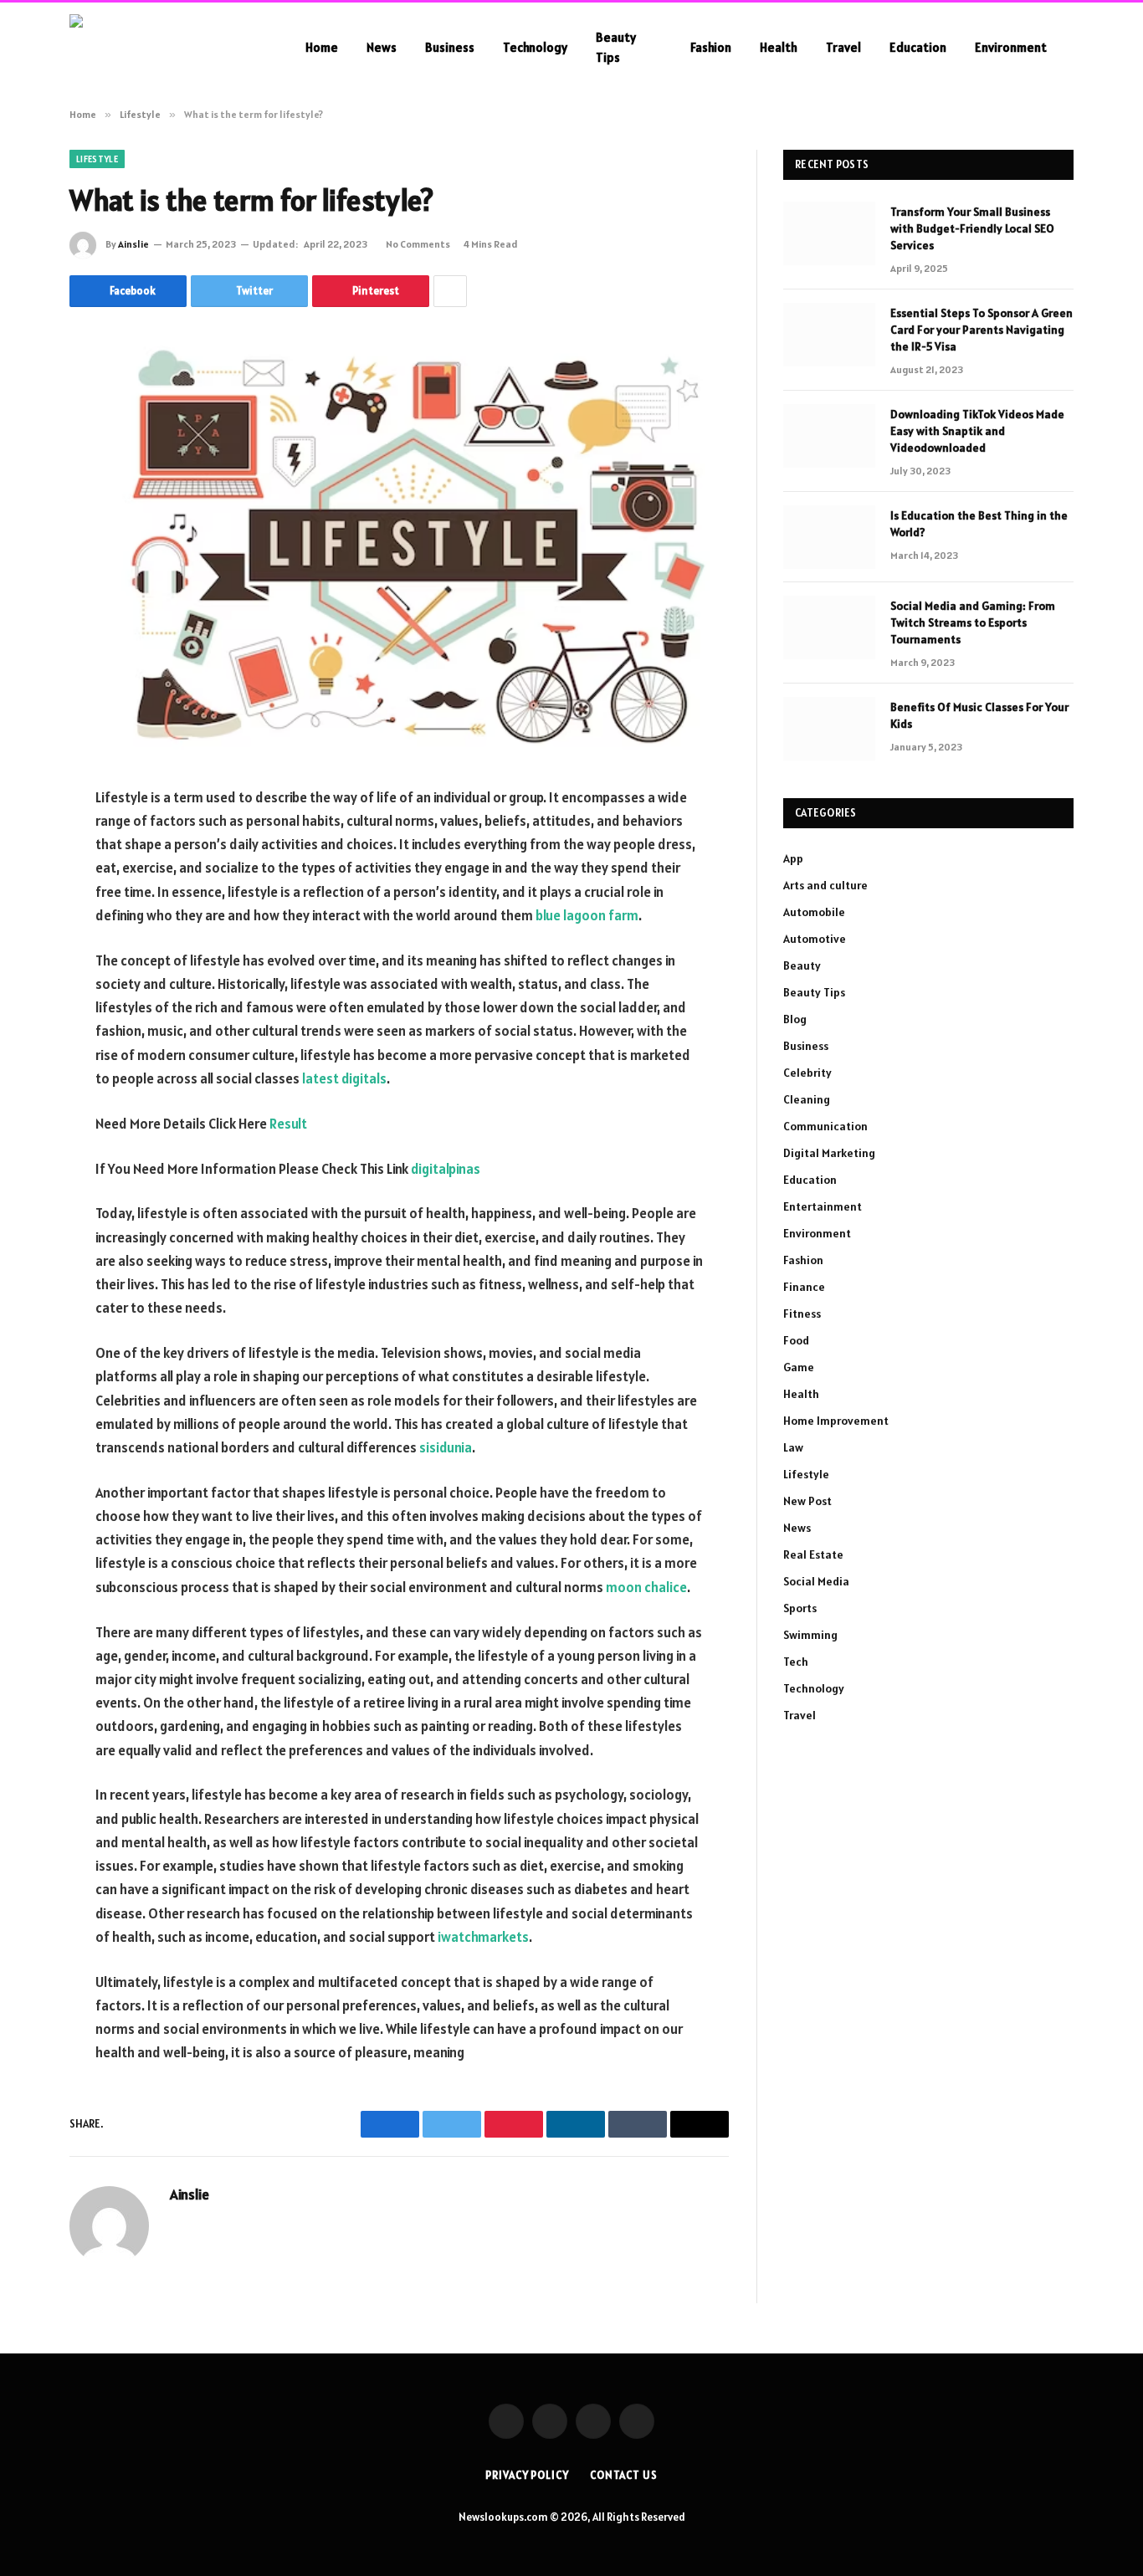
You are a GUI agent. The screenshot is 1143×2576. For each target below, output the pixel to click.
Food (796, 1340)
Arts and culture (825, 885)
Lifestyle (97, 159)
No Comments (418, 244)
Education (918, 47)
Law (793, 1447)
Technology (535, 47)
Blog (795, 1019)
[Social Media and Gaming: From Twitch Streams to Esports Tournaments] (829, 627)
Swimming (810, 1635)
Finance (804, 1287)
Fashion (711, 47)
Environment (1011, 47)
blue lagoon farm (587, 915)
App (793, 858)
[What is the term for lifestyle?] (399, 543)
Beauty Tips (616, 47)
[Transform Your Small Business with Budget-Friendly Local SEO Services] (829, 233)
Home (322, 47)
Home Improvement (836, 1421)
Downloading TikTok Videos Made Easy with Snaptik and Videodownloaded (977, 431)
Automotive (815, 939)
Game (799, 1367)
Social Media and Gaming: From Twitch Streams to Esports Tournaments (973, 622)
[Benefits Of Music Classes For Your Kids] (829, 729)
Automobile (814, 912)
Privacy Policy (527, 2475)
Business (450, 47)
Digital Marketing (829, 1153)
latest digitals (344, 1078)
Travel (843, 47)
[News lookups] (166, 47)
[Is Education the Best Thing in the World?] (829, 537)
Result (288, 1124)
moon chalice (646, 1587)
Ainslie (133, 244)
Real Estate (813, 1554)
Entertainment (823, 1206)
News (382, 47)
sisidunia (446, 1447)
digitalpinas (446, 1169)
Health (779, 47)
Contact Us (624, 2475)
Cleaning (807, 1099)
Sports (800, 1608)
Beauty (802, 965)
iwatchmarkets (483, 1937)
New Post (807, 1501)
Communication (825, 1126)
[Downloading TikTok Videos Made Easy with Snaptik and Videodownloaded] (829, 436)
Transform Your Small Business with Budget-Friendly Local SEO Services (972, 228)
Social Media (816, 1581)
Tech (796, 1662)
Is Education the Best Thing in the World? (979, 524)
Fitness (802, 1314)
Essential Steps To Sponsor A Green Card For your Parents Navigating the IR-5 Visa (982, 330)
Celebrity (807, 1073)
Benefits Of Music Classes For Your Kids (979, 715)
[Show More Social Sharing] (450, 291)
